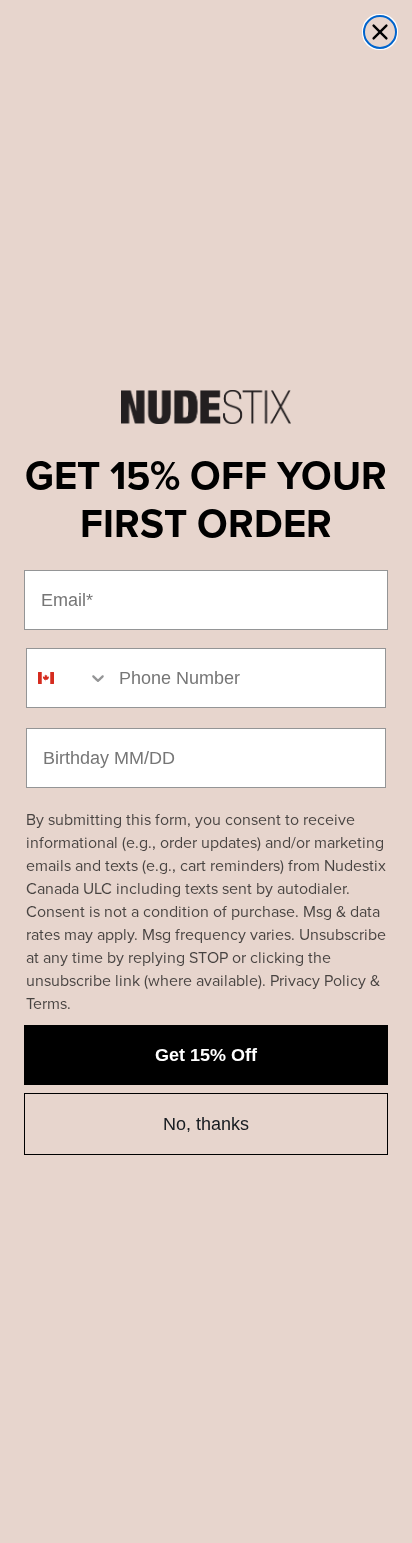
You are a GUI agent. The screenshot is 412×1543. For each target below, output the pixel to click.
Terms (46, 1003)
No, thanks (206, 1124)
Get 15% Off (206, 1055)
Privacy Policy (318, 980)
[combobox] (68, 678)
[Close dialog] (380, 32)
